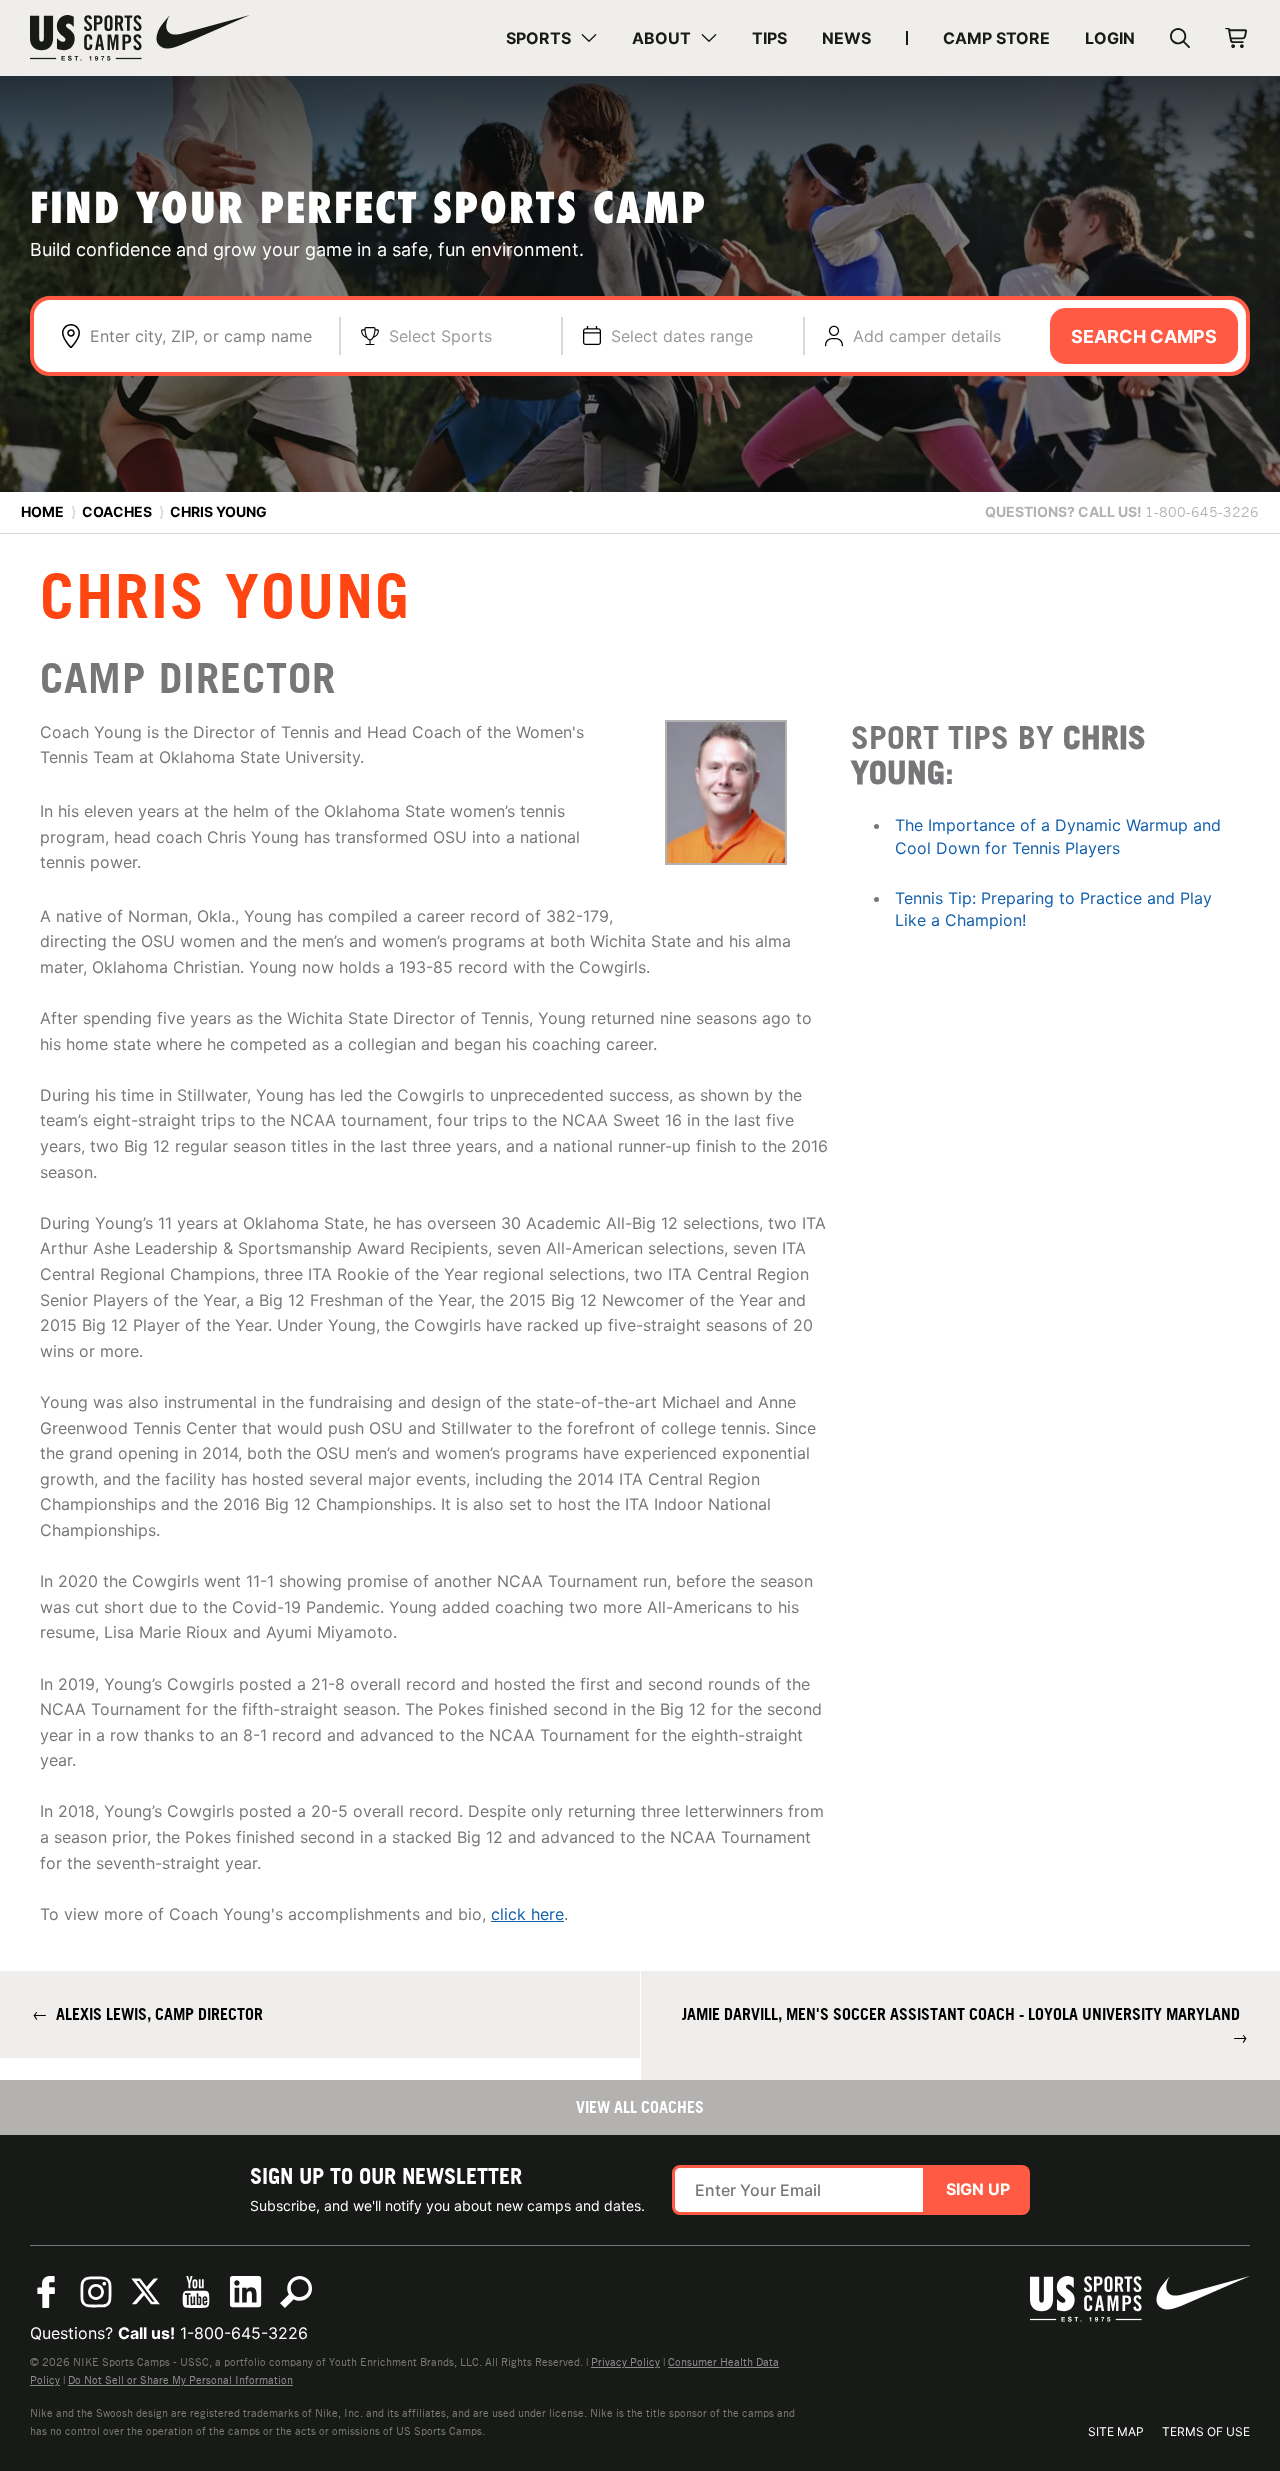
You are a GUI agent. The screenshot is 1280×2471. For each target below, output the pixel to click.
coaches (117, 511)
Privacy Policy (625, 2362)
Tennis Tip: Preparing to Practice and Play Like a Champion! (1053, 909)
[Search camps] (296, 2292)
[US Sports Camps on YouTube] (196, 2292)
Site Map (1116, 2431)
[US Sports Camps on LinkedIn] (246, 2292)
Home (42, 511)
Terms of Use (1206, 2431)
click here (527, 1914)
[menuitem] (551, 38)
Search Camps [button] (1144, 336)
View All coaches (640, 2107)
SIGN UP (978, 2189)
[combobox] (204, 336)
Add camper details (927, 336)
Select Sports (440, 336)
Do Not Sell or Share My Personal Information (180, 2380)
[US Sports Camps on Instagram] (96, 2292)
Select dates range (682, 336)
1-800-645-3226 (244, 2333)
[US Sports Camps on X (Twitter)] (146, 2292)
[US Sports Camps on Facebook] (46, 2292)
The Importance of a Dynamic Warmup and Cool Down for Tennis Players (1058, 836)
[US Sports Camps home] (140, 38)
